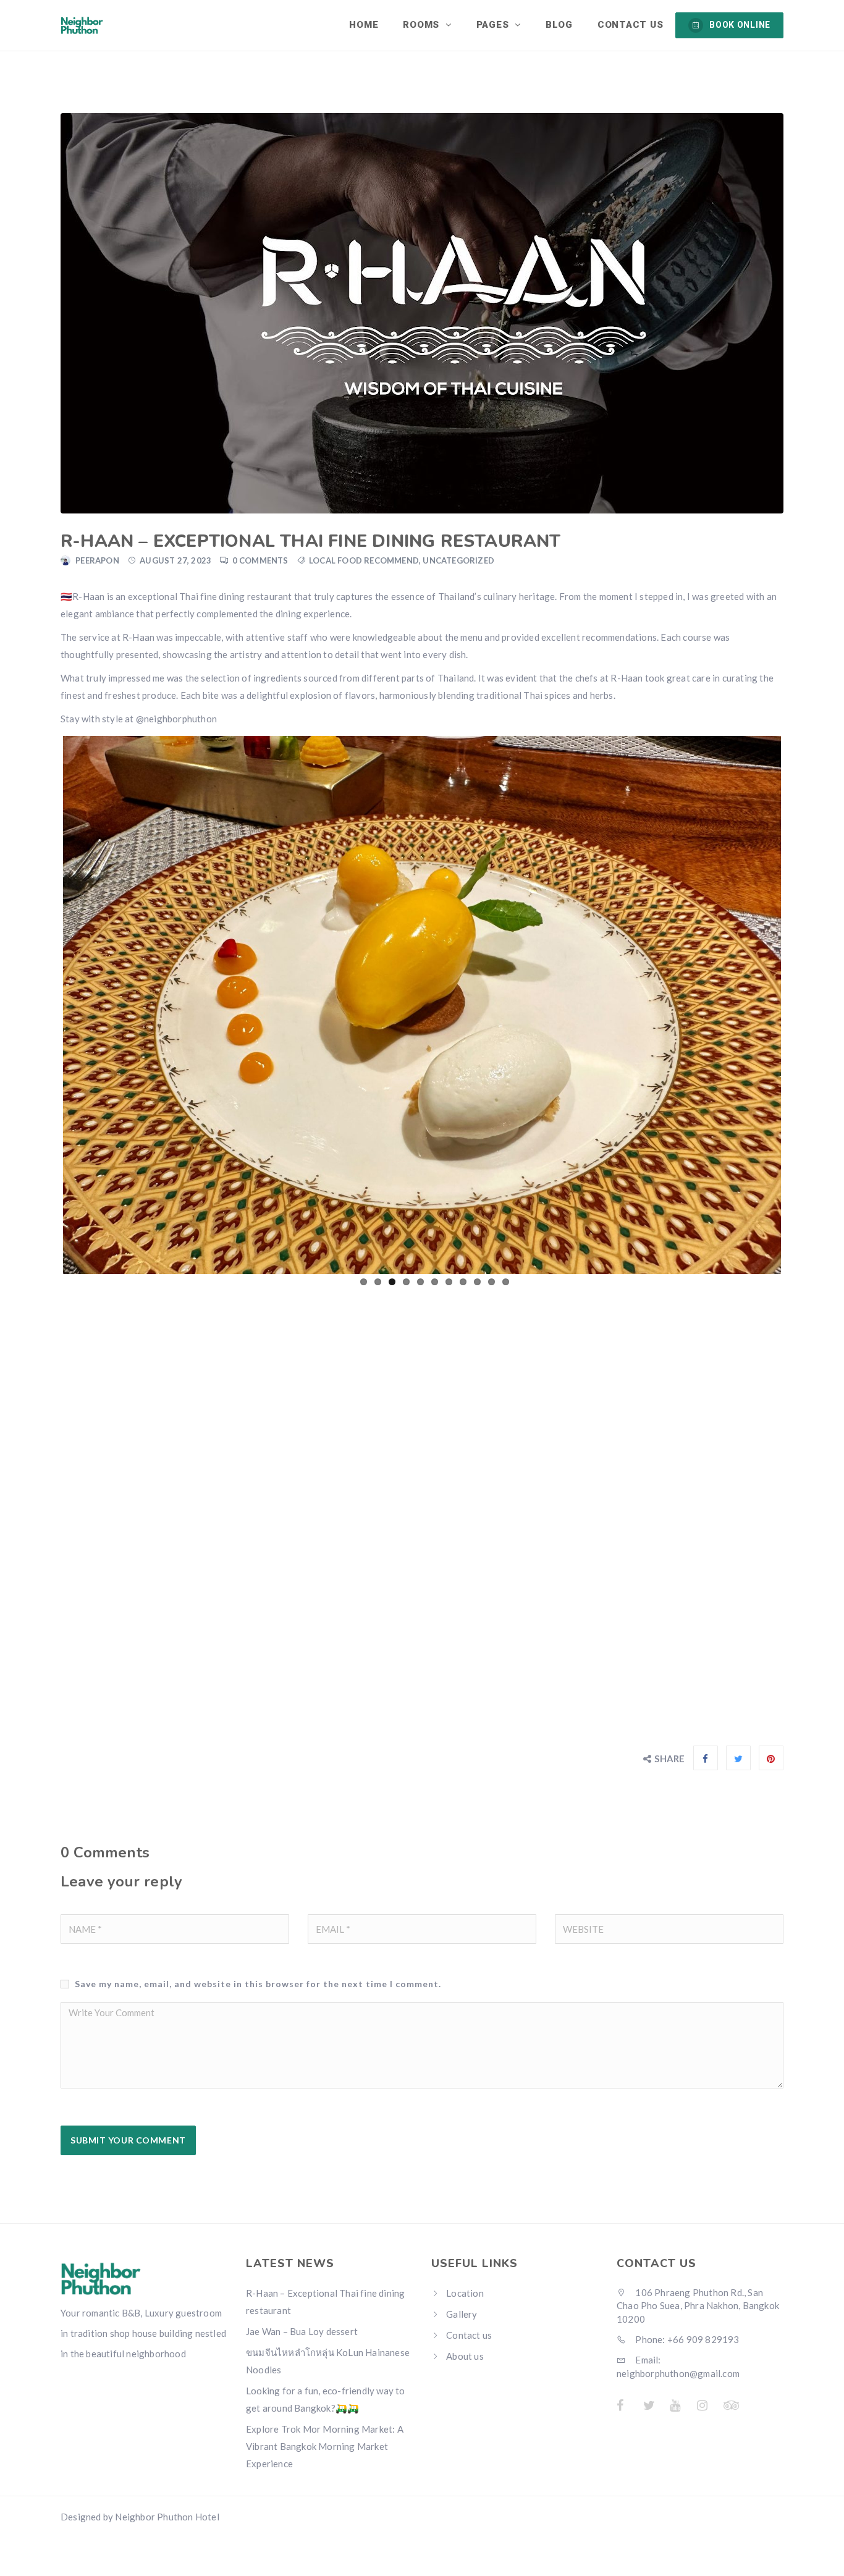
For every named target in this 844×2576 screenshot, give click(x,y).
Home (364, 25)
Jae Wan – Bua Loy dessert (302, 2331)
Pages (494, 25)
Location (465, 2293)
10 (492, 1282)
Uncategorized (458, 560)
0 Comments (260, 560)
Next (800, 1003)
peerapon (97, 560)
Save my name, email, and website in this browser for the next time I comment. (258, 1984)
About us (465, 2356)
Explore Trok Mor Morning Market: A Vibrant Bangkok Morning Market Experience (325, 2446)
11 (506, 1282)
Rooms (423, 25)
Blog (559, 25)
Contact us (631, 25)
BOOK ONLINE (740, 25)
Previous (44, 1003)
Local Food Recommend (364, 560)
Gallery (462, 2314)
